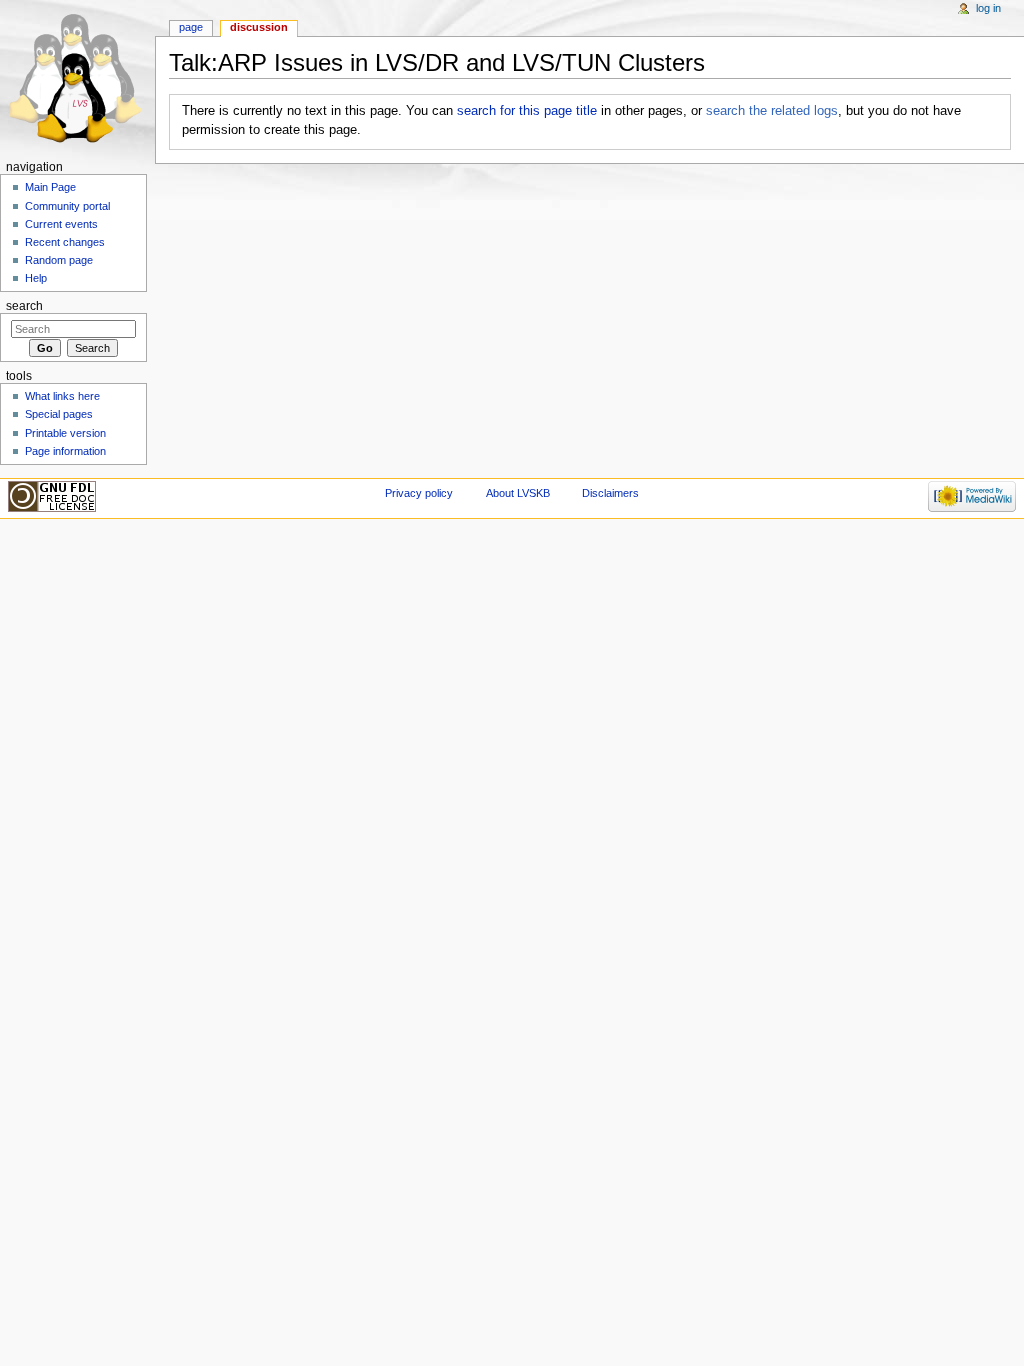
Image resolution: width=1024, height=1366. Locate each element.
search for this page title (527, 111)
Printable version (65, 433)
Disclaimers (610, 493)
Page (191, 27)
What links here (62, 396)
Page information (65, 451)
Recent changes (65, 242)
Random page (59, 260)
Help (36, 278)
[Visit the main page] (77, 77)
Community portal (67, 206)
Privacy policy (419, 493)
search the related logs (772, 111)
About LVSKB (518, 493)
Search (24, 306)
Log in (988, 8)
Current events (61, 224)
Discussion (259, 27)
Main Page (50, 187)
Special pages (59, 414)
